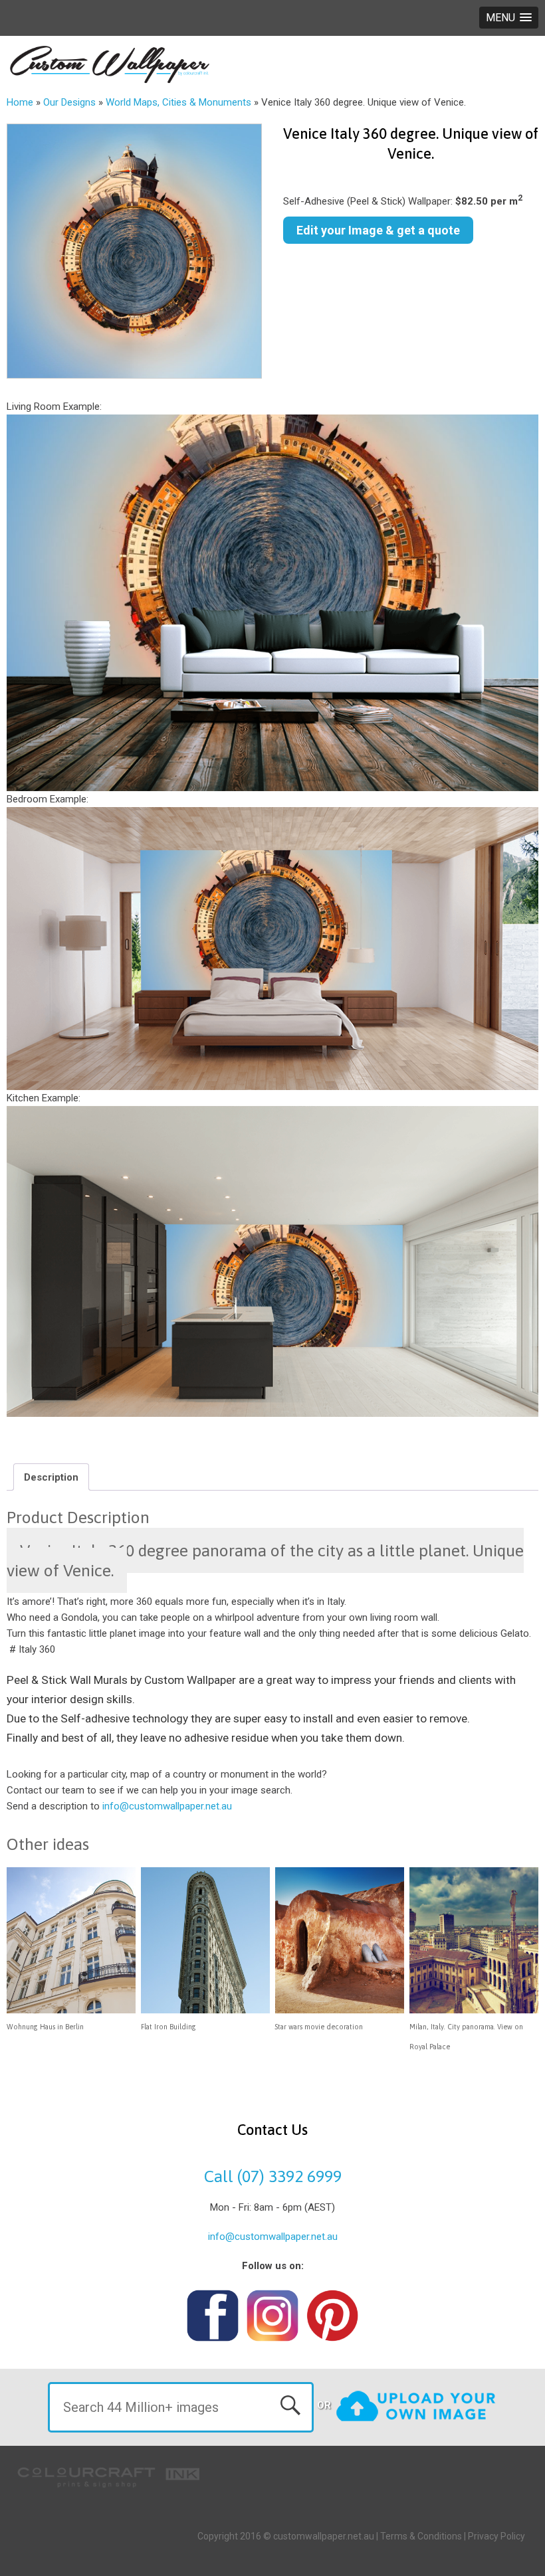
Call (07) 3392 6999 (273, 2176)
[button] (509, 18)
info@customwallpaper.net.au (167, 1806)
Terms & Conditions (421, 2536)
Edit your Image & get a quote (378, 230)
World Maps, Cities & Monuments (178, 102)
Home (20, 102)
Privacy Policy (496, 2536)
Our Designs (69, 102)
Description (51, 1477)
